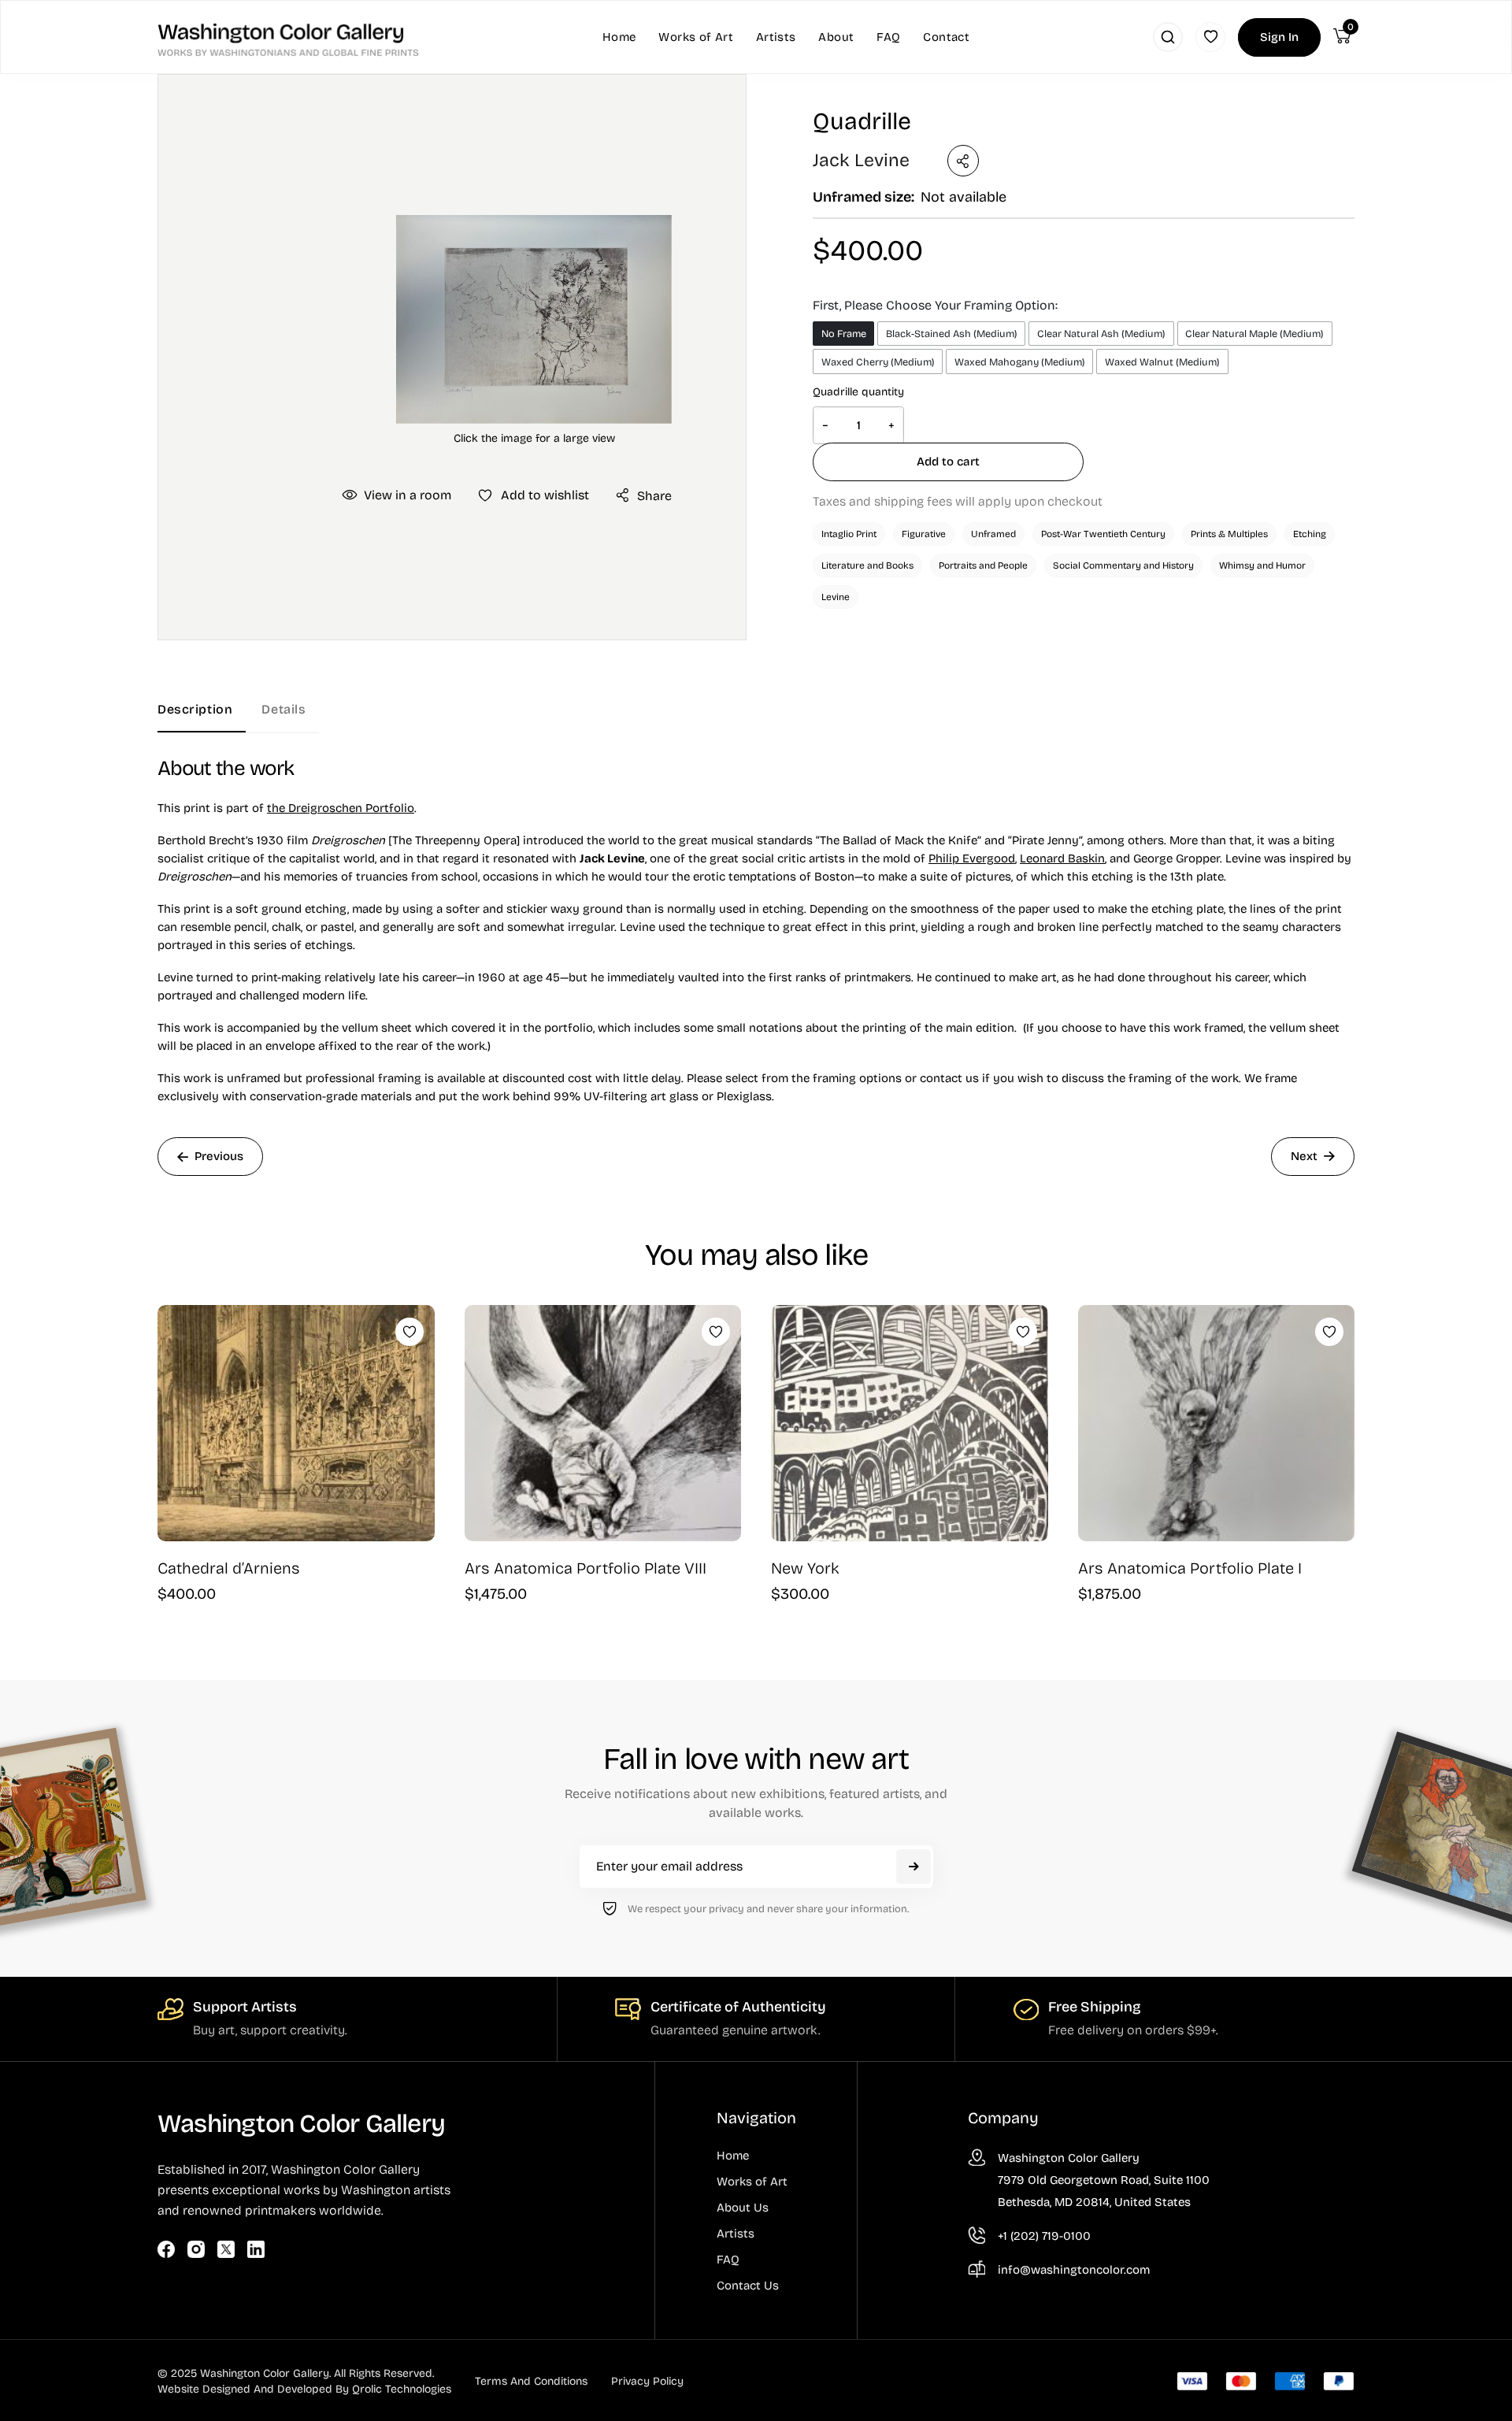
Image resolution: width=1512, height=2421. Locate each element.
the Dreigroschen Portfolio (341, 808)
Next (1304, 1156)
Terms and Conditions (531, 2381)
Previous (219, 1156)
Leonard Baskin (1062, 858)
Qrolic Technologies (402, 2389)
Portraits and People (983, 565)
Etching (1310, 534)
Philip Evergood (972, 858)
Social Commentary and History (1123, 565)
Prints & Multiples (1229, 534)
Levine (836, 597)
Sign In (1279, 37)
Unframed (993, 534)
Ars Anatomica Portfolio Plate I (1190, 1568)
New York (805, 1568)
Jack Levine (861, 160)
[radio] (843, 334)
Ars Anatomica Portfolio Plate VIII (586, 1568)
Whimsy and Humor (1262, 565)
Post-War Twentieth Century (1103, 534)
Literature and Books (867, 565)
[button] (534, 319)
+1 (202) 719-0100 (1044, 2236)
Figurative (924, 534)
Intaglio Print (849, 534)
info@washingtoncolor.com (1074, 2270)
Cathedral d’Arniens (229, 1568)
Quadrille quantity (858, 392)
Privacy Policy (647, 2381)
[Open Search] (1168, 37)
